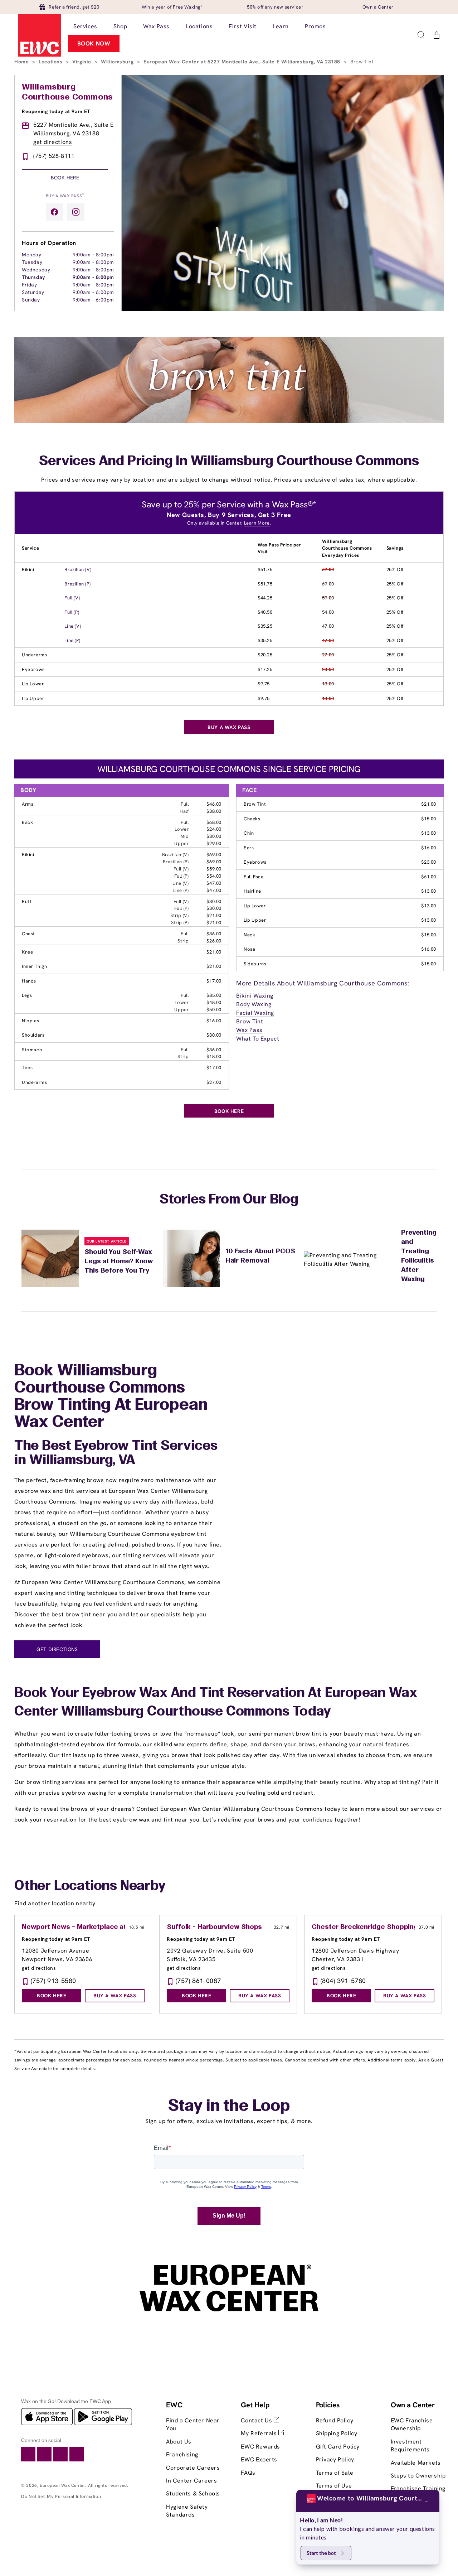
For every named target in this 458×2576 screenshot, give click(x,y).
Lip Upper (33, 698)
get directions (53, 142)
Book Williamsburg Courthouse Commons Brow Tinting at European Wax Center (111, 1397)
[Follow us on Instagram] (76, 212)
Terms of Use (334, 2486)
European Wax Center (62, 2485)
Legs (27, 995)
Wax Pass (249, 1030)
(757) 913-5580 (53, 1981)
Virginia (82, 62)
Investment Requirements (410, 2445)
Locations (51, 62)
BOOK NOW (94, 44)
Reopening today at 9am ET (56, 111)
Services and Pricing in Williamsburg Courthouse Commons (229, 462)
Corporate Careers (193, 2468)
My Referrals (260, 2433)
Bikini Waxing (255, 996)
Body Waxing (254, 1004)
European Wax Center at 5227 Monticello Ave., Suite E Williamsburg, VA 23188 (243, 62)
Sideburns (255, 964)
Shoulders (33, 1035)
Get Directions (57, 1649)
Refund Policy (335, 2420)
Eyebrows (33, 669)
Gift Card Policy (338, 2447)
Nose (249, 949)
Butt (27, 901)
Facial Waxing (255, 1013)
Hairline (252, 891)
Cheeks (252, 819)
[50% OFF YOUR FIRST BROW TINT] (229, 421)
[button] (421, 35)
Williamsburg (118, 62)
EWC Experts (259, 2459)
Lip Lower (33, 684)
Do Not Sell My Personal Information (61, 2496)
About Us (179, 2442)
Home (22, 62)
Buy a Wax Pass (65, 195)
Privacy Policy (335, 2459)
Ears (249, 848)
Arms (28, 804)
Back (27, 822)
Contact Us (257, 2420)
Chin (249, 833)
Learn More (257, 523)
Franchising (182, 2454)
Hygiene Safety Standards (187, 2511)
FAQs (248, 2473)
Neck (249, 935)
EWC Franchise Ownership (412, 2424)
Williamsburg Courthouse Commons (67, 92)
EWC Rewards (260, 2447)
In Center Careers (191, 2481)
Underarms (34, 655)
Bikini (28, 570)
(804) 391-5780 (343, 1981)
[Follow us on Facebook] (54, 212)
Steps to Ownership (418, 2476)
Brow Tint (255, 804)
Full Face (254, 877)
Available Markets (416, 2463)
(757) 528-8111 (54, 156)
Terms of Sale (335, 2473)
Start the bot (321, 2553)
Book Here (65, 178)
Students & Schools (193, 2493)
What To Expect (258, 1039)
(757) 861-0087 (198, 1981)
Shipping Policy (337, 2433)
